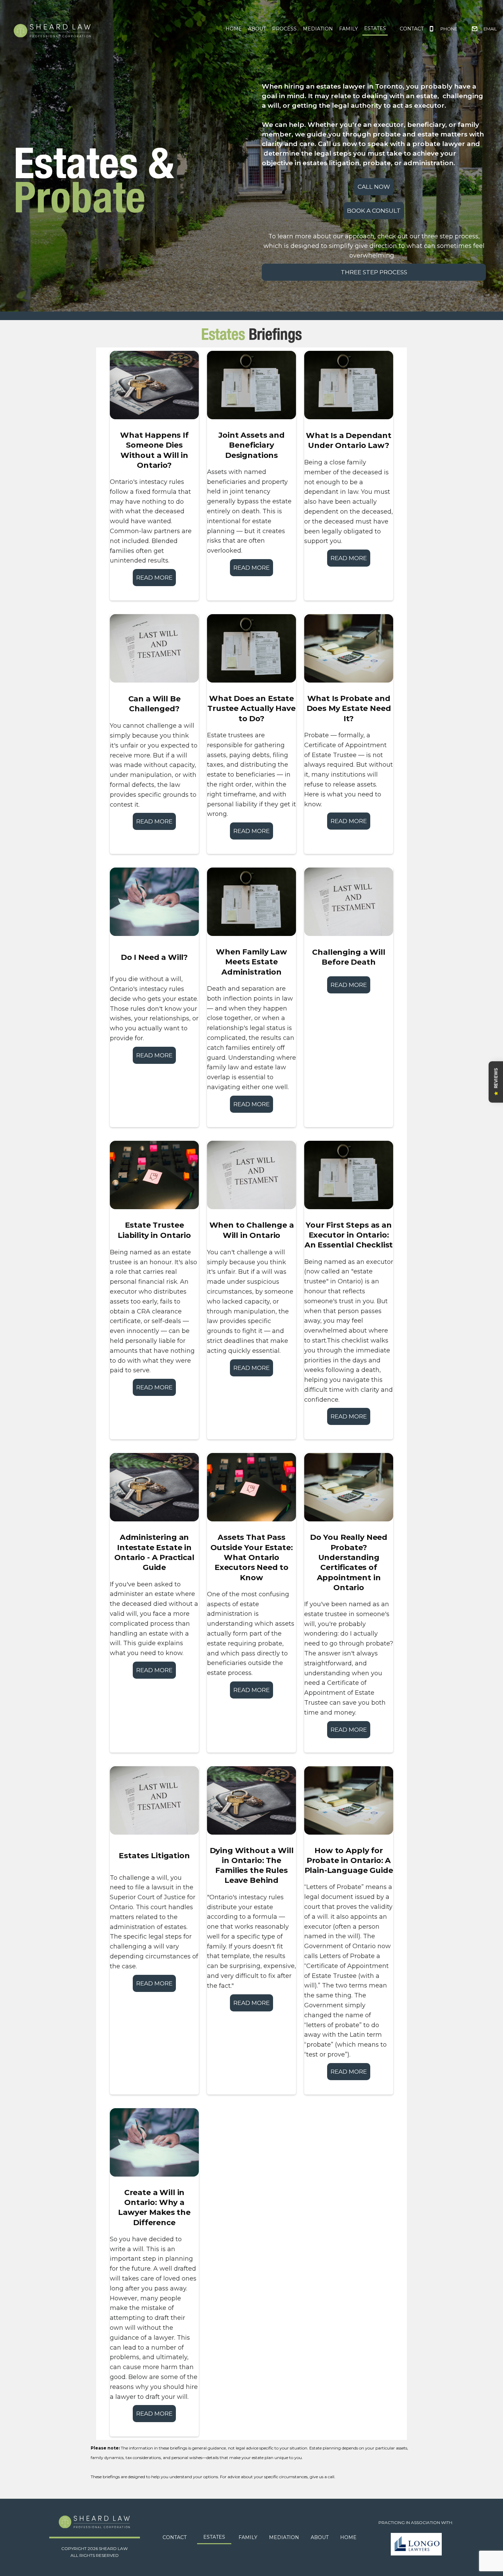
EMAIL (490, 29)
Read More (154, 578)
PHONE (449, 29)
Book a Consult (374, 211)
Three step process (374, 272)
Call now (374, 187)
